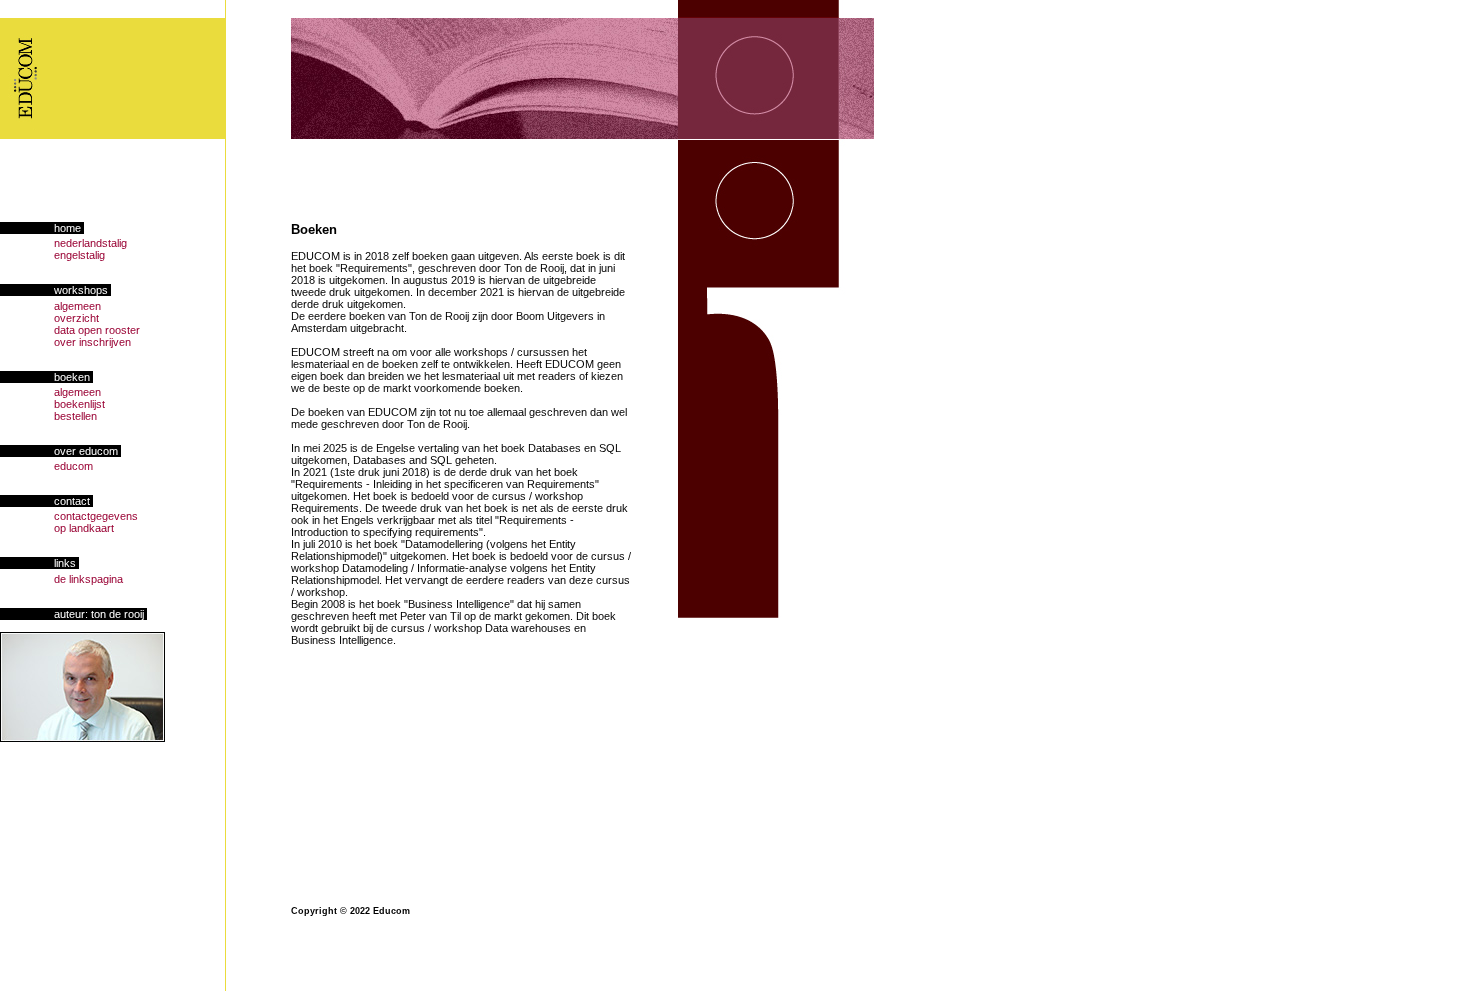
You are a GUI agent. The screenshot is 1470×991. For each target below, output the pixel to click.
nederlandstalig (63, 243)
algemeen (50, 306)
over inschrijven (65, 342)
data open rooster (70, 330)
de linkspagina (61, 579)
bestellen (48, 416)
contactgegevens (69, 516)
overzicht (49, 318)
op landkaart (57, 528)
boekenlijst (52, 404)
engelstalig (52, 255)
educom (46, 466)
